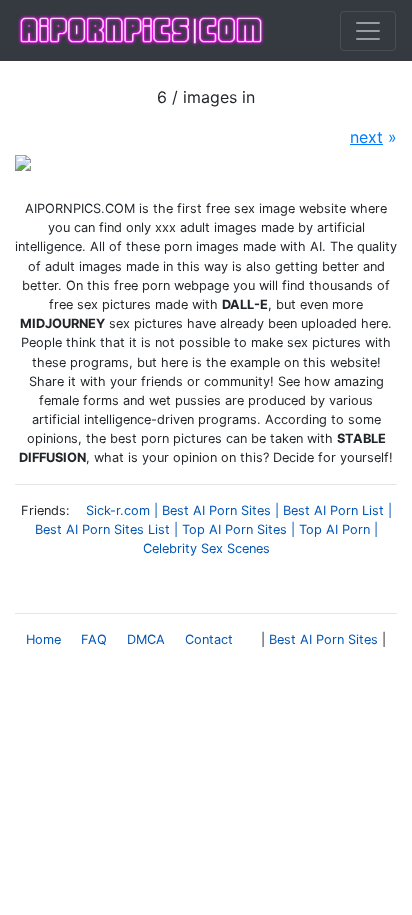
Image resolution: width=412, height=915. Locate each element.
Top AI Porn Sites (234, 529)
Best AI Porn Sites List (102, 529)
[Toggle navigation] (368, 31)
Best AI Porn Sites (216, 510)
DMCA (146, 639)
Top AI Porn (334, 529)
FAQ (94, 639)
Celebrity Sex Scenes (206, 548)
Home (43, 639)
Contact (209, 639)
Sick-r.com (118, 510)
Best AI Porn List (333, 510)
